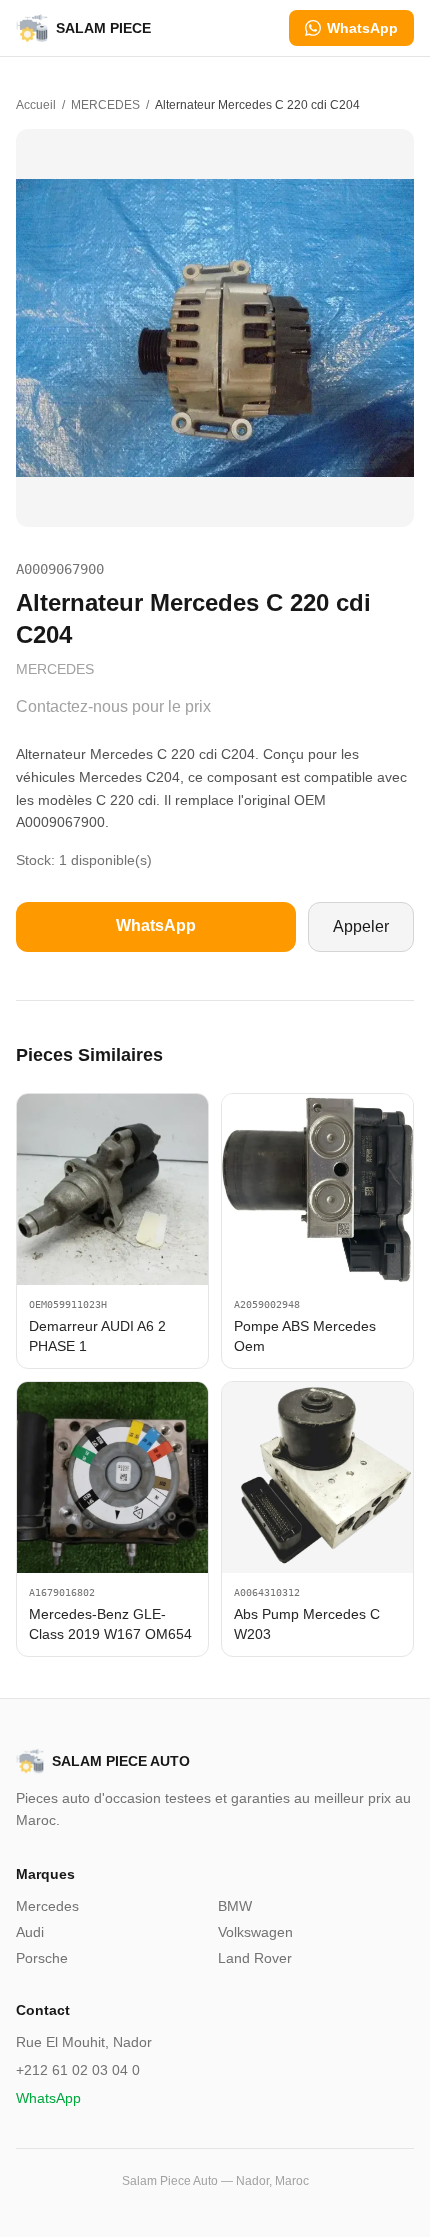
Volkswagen (255, 1932)
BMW (235, 1906)
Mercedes (47, 1906)
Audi (30, 1932)
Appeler (361, 926)
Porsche (42, 1958)
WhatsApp (362, 28)
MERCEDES (105, 105)
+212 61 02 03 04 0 (78, 2070)
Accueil (36, 105)
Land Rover (255, 1958)
